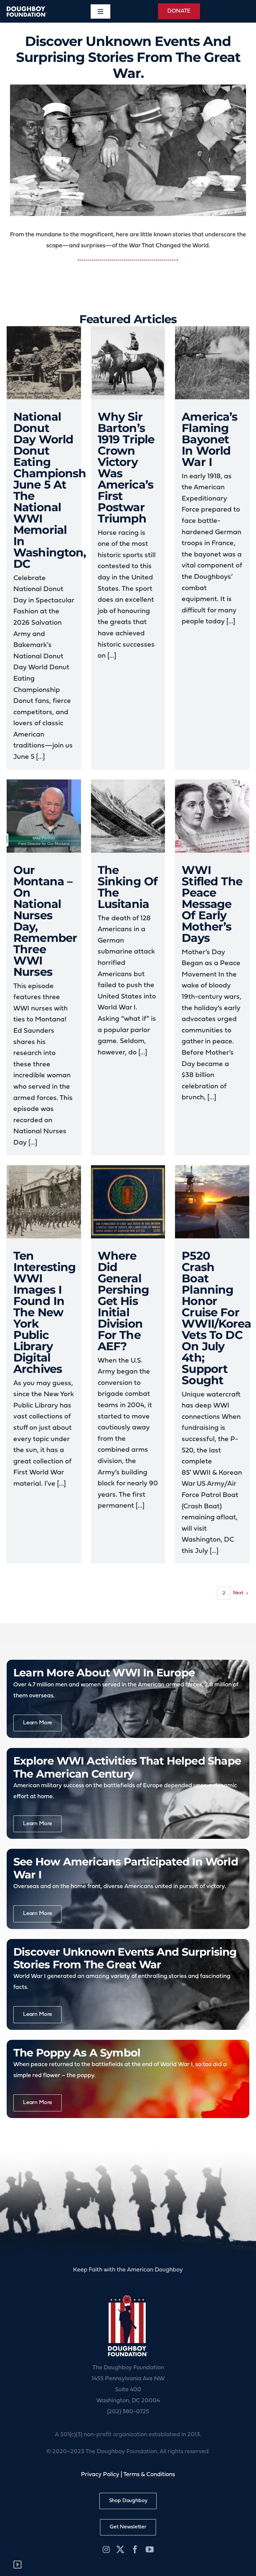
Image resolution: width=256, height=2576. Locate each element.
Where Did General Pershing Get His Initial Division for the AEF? (123, 1301)
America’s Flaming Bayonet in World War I (209, 439)
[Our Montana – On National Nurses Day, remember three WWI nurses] (44, 816)
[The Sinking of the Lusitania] (128, 816)
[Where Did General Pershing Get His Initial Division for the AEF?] (128, 1202)
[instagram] (106, 2549)
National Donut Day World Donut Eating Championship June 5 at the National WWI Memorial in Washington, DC (55, 490)
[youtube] (150, 2549)
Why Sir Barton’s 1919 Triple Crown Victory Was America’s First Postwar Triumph (126, 468)
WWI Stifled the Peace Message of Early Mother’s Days (212, 904)
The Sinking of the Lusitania (128, 887)
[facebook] (135, 2549)
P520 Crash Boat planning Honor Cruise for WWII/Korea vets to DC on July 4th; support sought (216, 1318)
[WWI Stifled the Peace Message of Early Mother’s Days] (212, 816)
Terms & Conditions (149, 2475)
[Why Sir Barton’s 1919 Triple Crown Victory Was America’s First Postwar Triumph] (128, 363)
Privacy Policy (100, 2475)
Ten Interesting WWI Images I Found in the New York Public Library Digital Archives (45, 1312)
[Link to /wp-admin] (17, 2565)
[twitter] (120, 2549)
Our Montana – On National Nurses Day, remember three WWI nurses (45, 921)
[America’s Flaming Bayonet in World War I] (212, 363)
